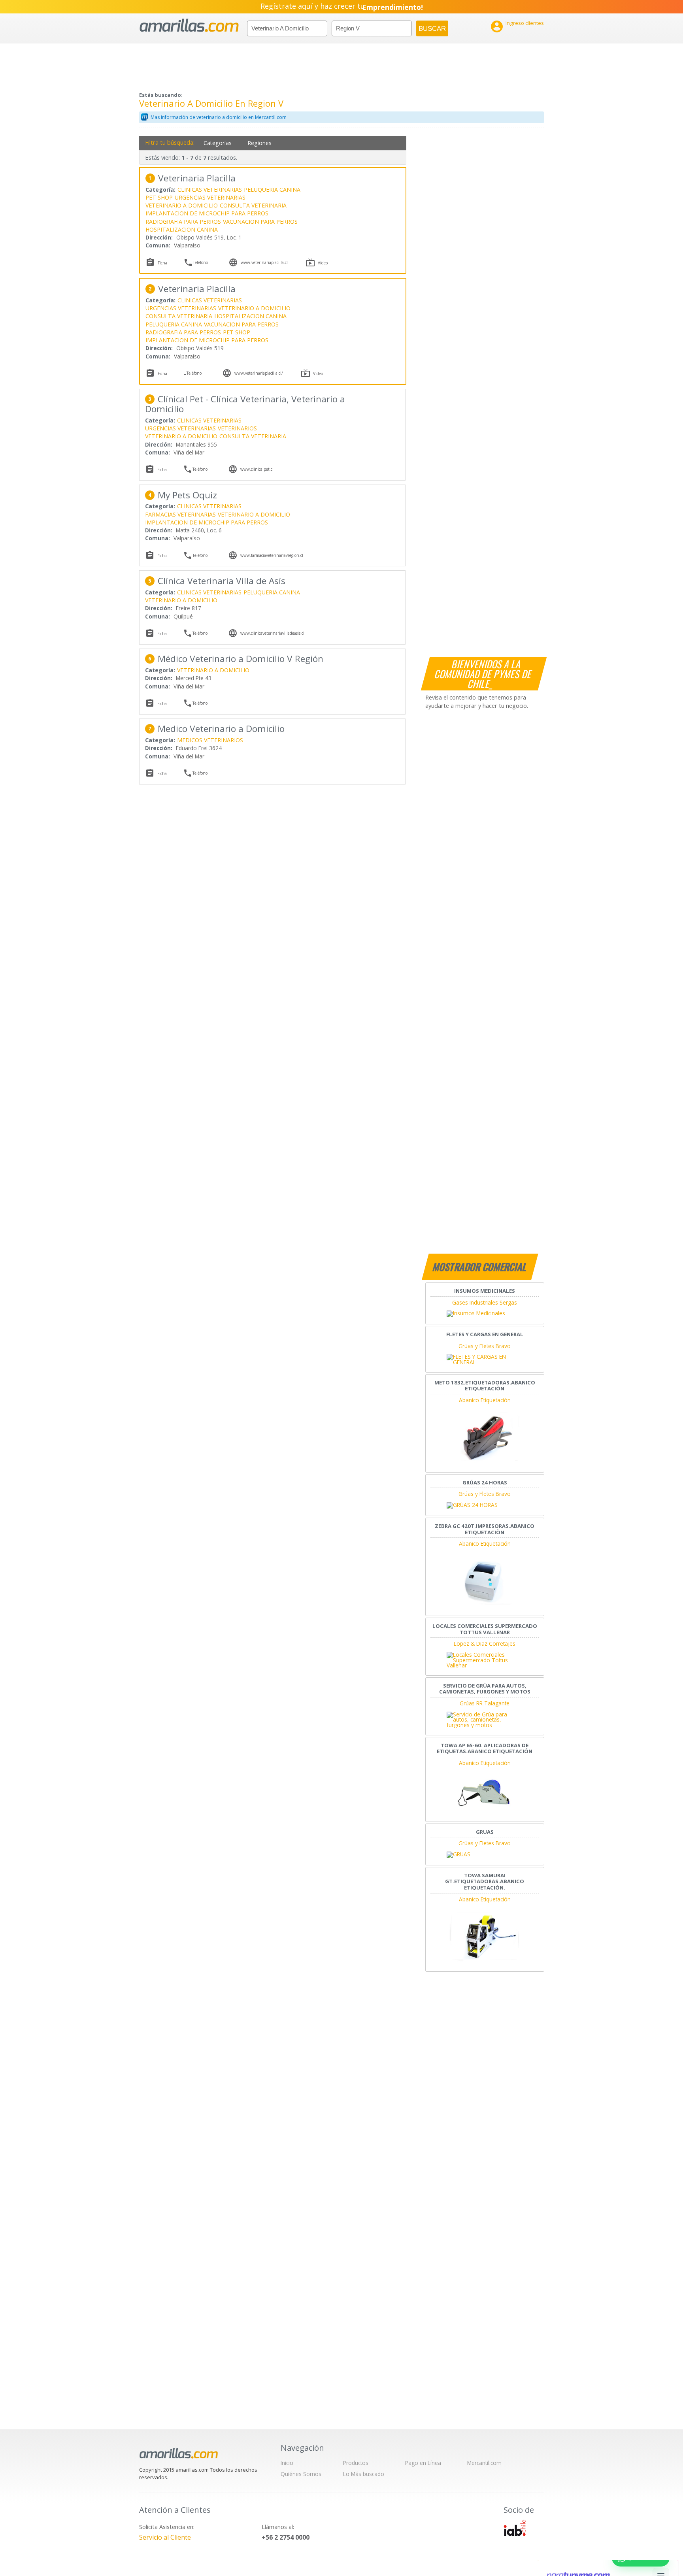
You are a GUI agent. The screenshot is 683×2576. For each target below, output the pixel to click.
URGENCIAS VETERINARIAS (210, 197)
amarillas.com (189, 25)
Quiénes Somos (301, 2474)
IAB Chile (515, 2528)
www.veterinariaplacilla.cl (264, 262)
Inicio (287, 2463)
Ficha (162, 263)
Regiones (259, 143)
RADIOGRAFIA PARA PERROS (183, 222)
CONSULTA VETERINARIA (253, 205)
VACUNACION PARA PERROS (260, 222)
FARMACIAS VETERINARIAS (180, 514)
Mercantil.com (484, 2463)
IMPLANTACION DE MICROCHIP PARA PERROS (207, 213)
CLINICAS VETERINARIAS (210, 190)
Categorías (218, 143)
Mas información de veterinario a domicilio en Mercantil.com (219, 117)
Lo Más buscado (364, 2474)
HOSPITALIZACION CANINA (182, 229)
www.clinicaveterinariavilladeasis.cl (272, 633)
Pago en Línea (423, 2463)
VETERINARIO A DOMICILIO (182, 205)
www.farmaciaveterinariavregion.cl (272, 555)
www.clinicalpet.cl (257, 469)
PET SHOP (159, 197)
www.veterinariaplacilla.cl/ (259, 373)
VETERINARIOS (237, 428)
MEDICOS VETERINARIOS (210, 740)
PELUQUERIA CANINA (272, 190)
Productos (356, 2463)
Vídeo (323, 263)
